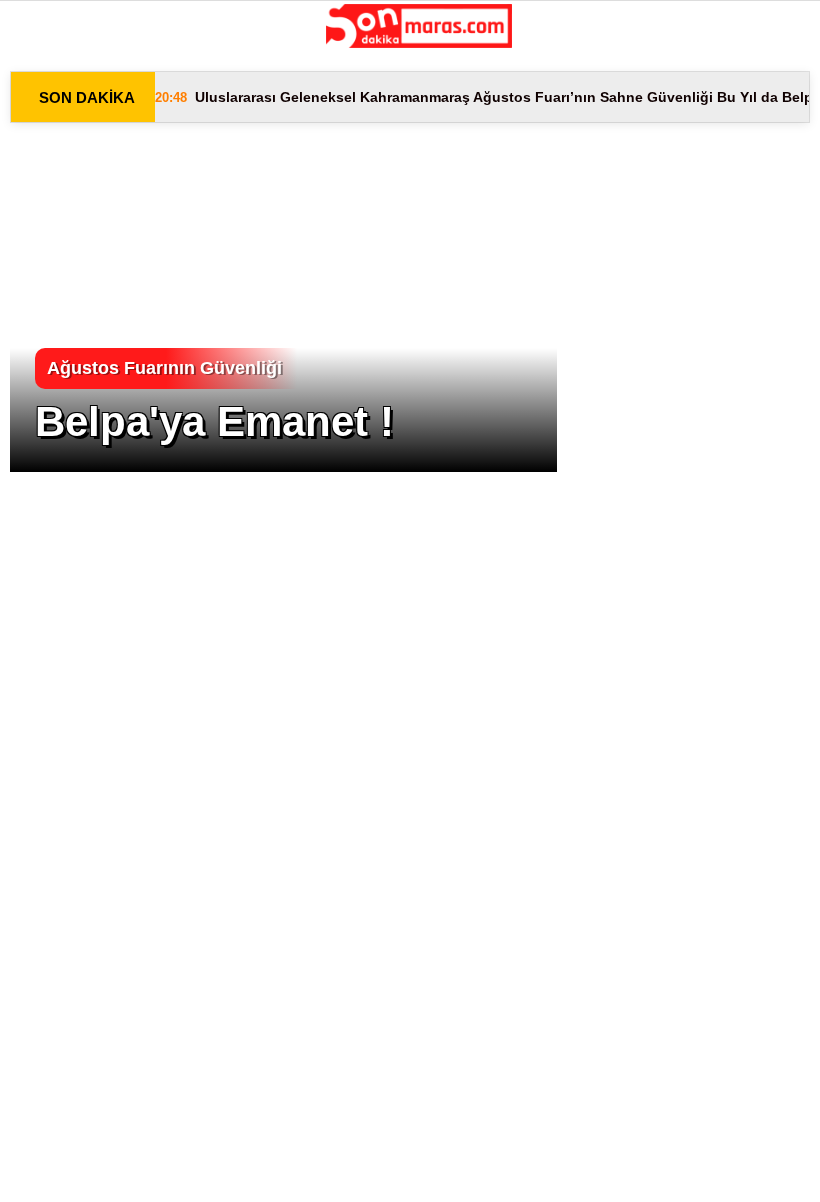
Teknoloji (71, 367)
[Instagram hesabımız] (343, 1169)
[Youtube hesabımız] (457, 1169)
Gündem (61, 164)
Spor (50, 286)
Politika (64, 245)
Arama (632, 97)
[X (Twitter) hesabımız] (230, 1169)
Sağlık (55, 326)
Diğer (52, 407)
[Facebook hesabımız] (116, 1169)
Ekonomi (64, 205)
